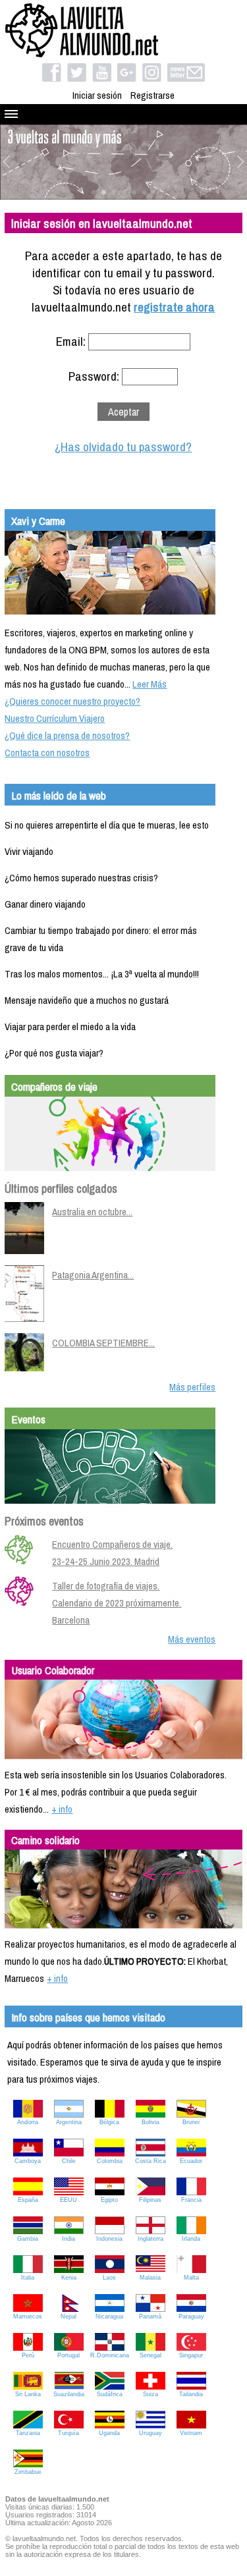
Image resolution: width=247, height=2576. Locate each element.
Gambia (28, 2239)
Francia (191, 2200)
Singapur (191, 2355)
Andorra (28, 2122)
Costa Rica (151, 2161)
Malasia (150, 2278)
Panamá (150, 2316)
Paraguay (191, 2316)
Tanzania (28, 2433)
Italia (28, 2278)
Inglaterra (151, 2239)
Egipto (109, 2200)
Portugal (69, 2355)
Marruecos (28, 2316)
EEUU (69, 2200)
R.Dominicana (110, 2355)
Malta (191, 2278)
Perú (28, 2355)
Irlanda (191, 2239)
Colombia (110, 2161)
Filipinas (150, 2200)
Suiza (151, 2394)
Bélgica (109, 2122)
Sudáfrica (110, 2394)
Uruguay (151, 2433)
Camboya (28, 2161)
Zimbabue (28, 2472)
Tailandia (191, 2394)
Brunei (191, 2122)
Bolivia (151, 2122)
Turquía (69, 2433)
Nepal (69, 2316)
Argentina (69, 2122)
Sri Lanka (28, 2394)
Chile (69, 2161)
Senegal (151, 2355)
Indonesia (109, 2239)
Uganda (109, 2433)
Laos (109, 2278)
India (69, 2239)
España (28, 2200)
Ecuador (191, 2161)
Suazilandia (69, 2394)
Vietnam (191, 2433)
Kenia (69, 2278)
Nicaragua (109, 2316)
